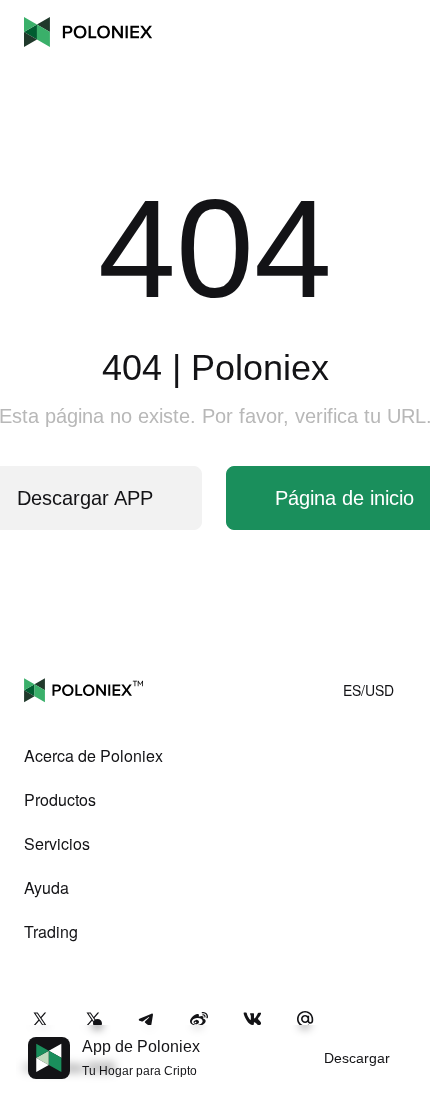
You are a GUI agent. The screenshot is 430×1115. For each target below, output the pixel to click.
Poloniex (88, 32)
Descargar (357, 1058)
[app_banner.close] (402, 1037)
